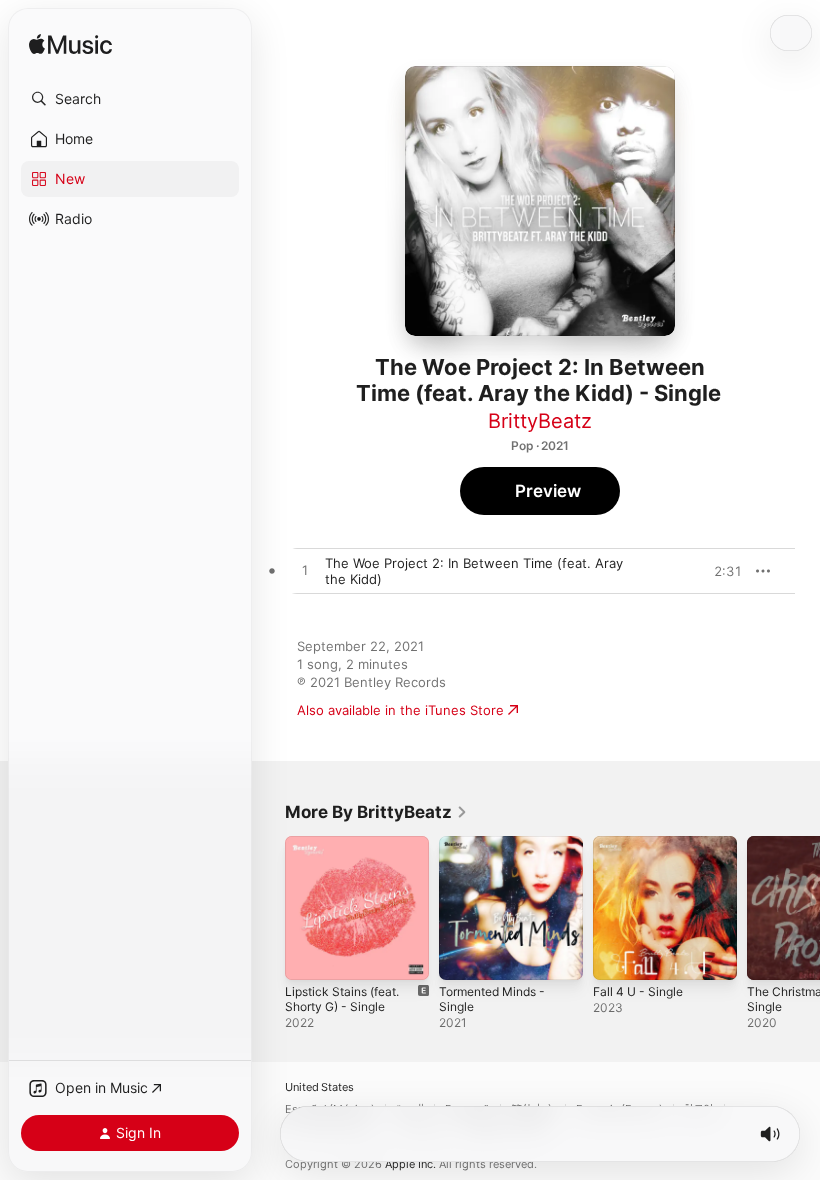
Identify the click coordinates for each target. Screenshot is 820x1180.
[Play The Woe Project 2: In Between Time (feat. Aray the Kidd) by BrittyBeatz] (305, 571)
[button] (130, 99)
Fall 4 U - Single (638, 991)
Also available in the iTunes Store (400, 710)
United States (319, 1087)
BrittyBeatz (540, 421)
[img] (70, 45)
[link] (376, 812)
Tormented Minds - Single (492, 999)
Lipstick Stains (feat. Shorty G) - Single (342, 999)
